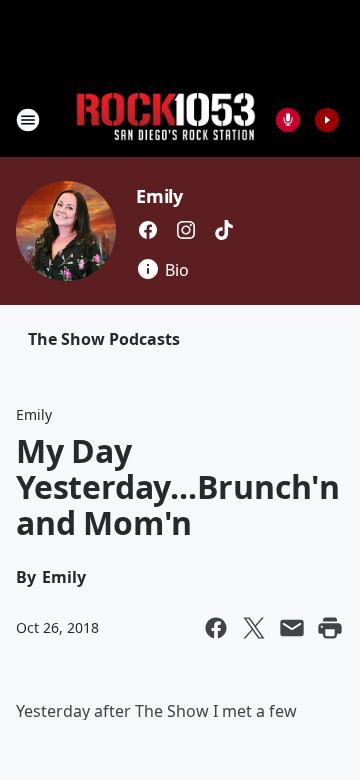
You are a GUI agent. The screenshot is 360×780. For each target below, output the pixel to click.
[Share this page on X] (254, 628)
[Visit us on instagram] (186, 230)
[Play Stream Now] (327, 120)
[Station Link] (166, 119)
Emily (159, 196)
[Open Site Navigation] (28, 120)
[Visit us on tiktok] (224, 230)
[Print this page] (330, 628)
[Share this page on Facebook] (216, 628)
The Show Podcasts (104, 339)
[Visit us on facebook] (148, 230)
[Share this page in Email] (292, 628)
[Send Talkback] (288, 120)
